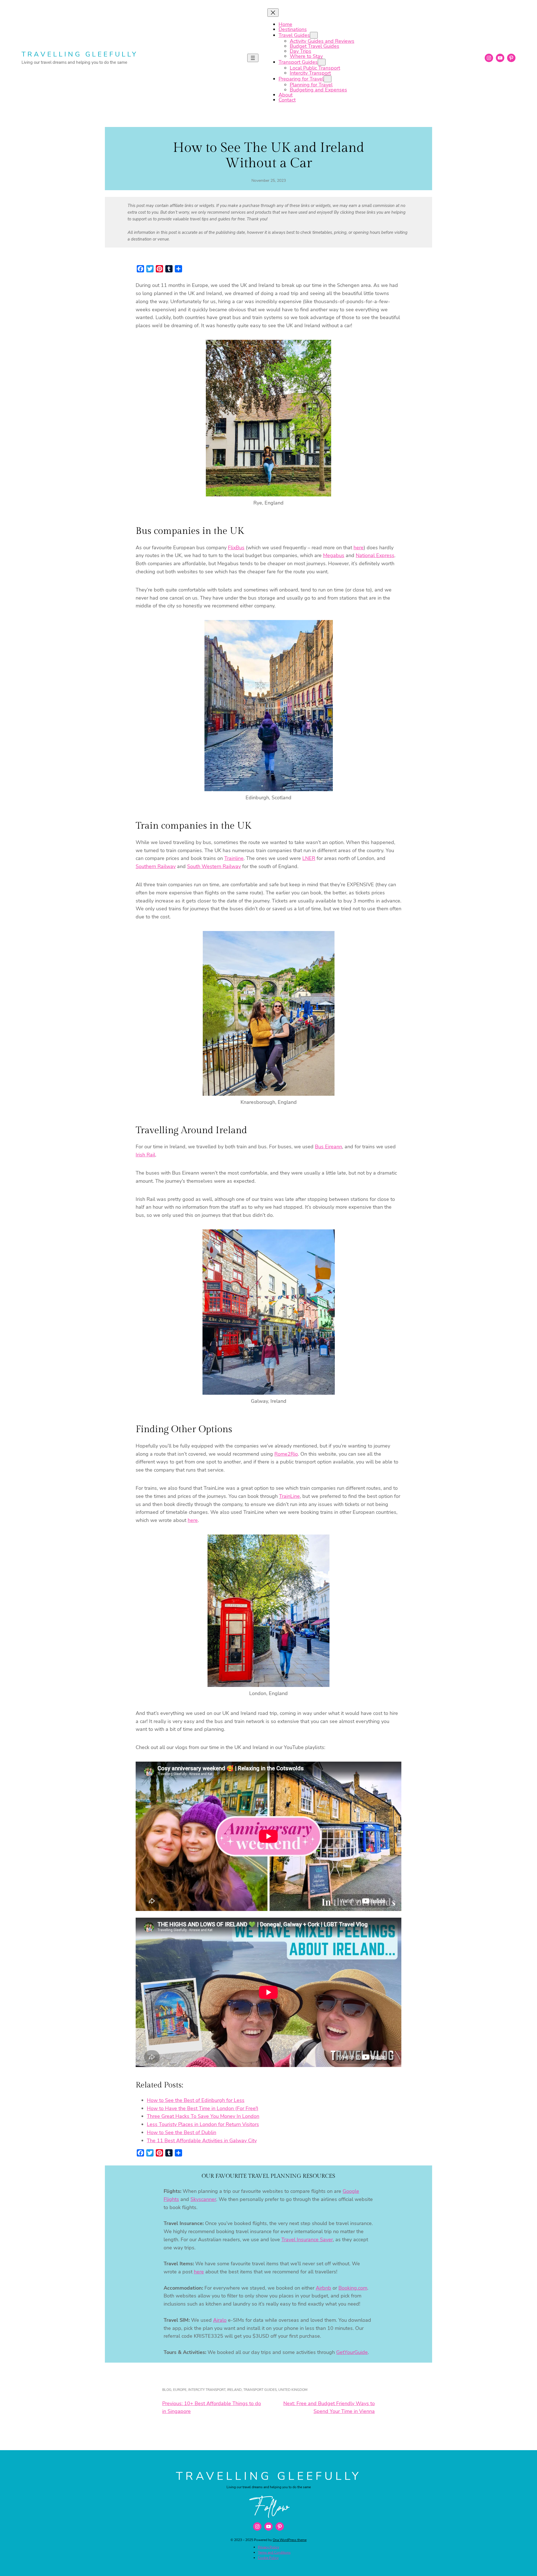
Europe (180, 2390)
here (359, 548)
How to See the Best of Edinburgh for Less (196, 2100)
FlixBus (236, 548)
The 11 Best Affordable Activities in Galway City (202, 2141)
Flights (171, 2199)
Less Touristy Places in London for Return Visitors (203, 2124)
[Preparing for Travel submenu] (328, 79)
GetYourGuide (352, 2352)
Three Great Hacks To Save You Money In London (203, 2116)
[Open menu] (253, 58)
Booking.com (353, 2288)
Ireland (234, 2390)
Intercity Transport (207, 2390)
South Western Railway (214, 866)
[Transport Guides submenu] (322, 62)
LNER (309, 858)
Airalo (220, 2320)
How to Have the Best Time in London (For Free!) (203, 2108)
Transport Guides (260, 2390)
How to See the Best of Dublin (182, 2132)
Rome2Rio (286, 1454)
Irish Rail (145, 1155)
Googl (349, 2191)
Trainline (234, 858)
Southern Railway (156, 866)
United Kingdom (293, 2390)
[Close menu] (273, 13)
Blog (167, 2390)
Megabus (334, 555)
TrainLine (289, 1496)
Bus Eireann (328, 1147)
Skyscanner (203, 2199)
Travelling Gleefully (80, 54)
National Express (375, 555)
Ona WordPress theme (290, 2540)
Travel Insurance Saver (307, 2240)
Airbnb (323, 2288)
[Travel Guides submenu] (314, 35)
